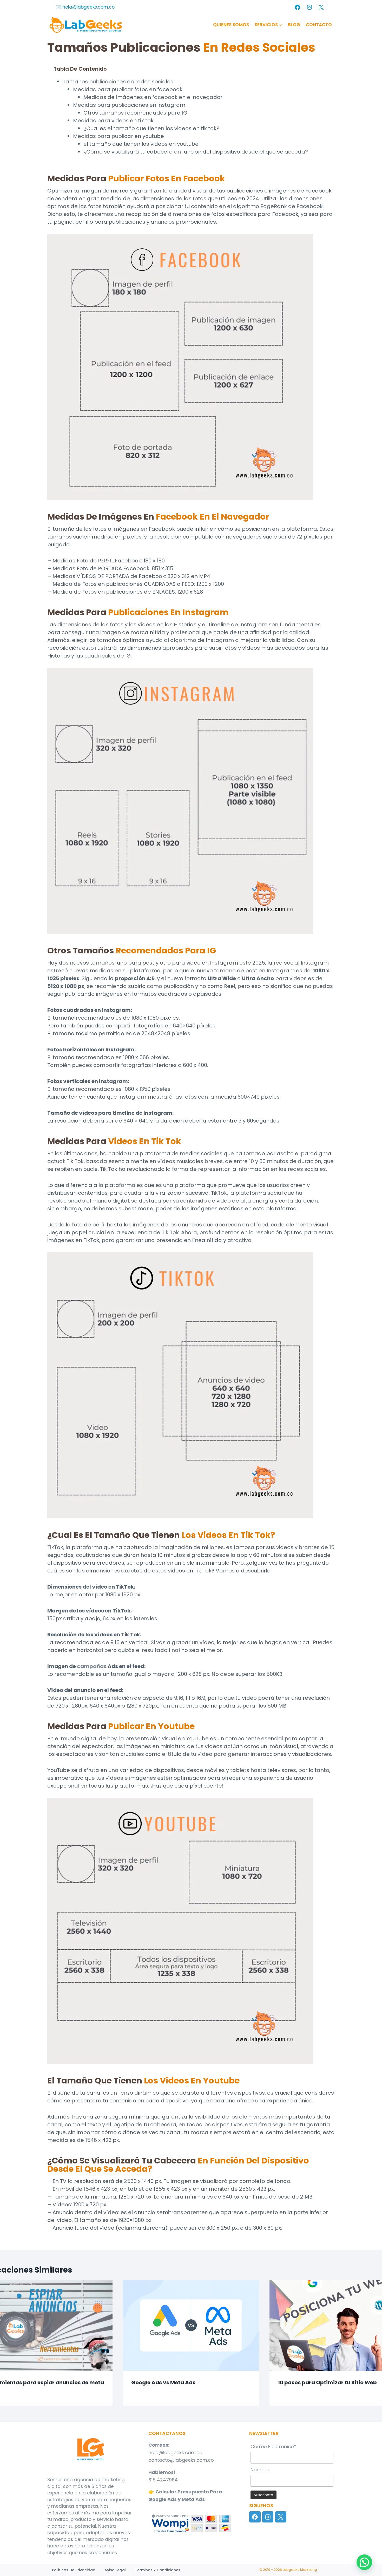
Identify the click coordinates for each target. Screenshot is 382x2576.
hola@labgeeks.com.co (175, 2452)
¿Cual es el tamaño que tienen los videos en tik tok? (151, 128)
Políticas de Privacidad (74, 2570)
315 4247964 (163, 2480)
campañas (92, 1666)
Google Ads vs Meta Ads (163, 2382)
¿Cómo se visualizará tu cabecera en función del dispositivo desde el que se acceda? (196, 152)
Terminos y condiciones (158, 2570)
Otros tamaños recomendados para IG (135, 113)
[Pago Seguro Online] (191, 2523)
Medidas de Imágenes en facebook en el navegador (153, 97)
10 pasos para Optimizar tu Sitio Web (327, 2382)
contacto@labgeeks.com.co (181, 2460)
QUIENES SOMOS (231, 25)
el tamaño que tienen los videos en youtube (141, 144)
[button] (364, 2562)
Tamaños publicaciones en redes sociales (118, 82)
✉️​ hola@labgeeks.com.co (85, 7)
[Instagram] (309, 7)
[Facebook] (298, 7)
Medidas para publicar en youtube (118, 136)
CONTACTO (319, 25)
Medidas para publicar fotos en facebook (128, 89)
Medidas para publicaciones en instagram (129, 105)
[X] (321, 7)
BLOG (294, 25)
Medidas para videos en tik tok (113, 121)
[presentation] (191, 2325)
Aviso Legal (115, 2570)
